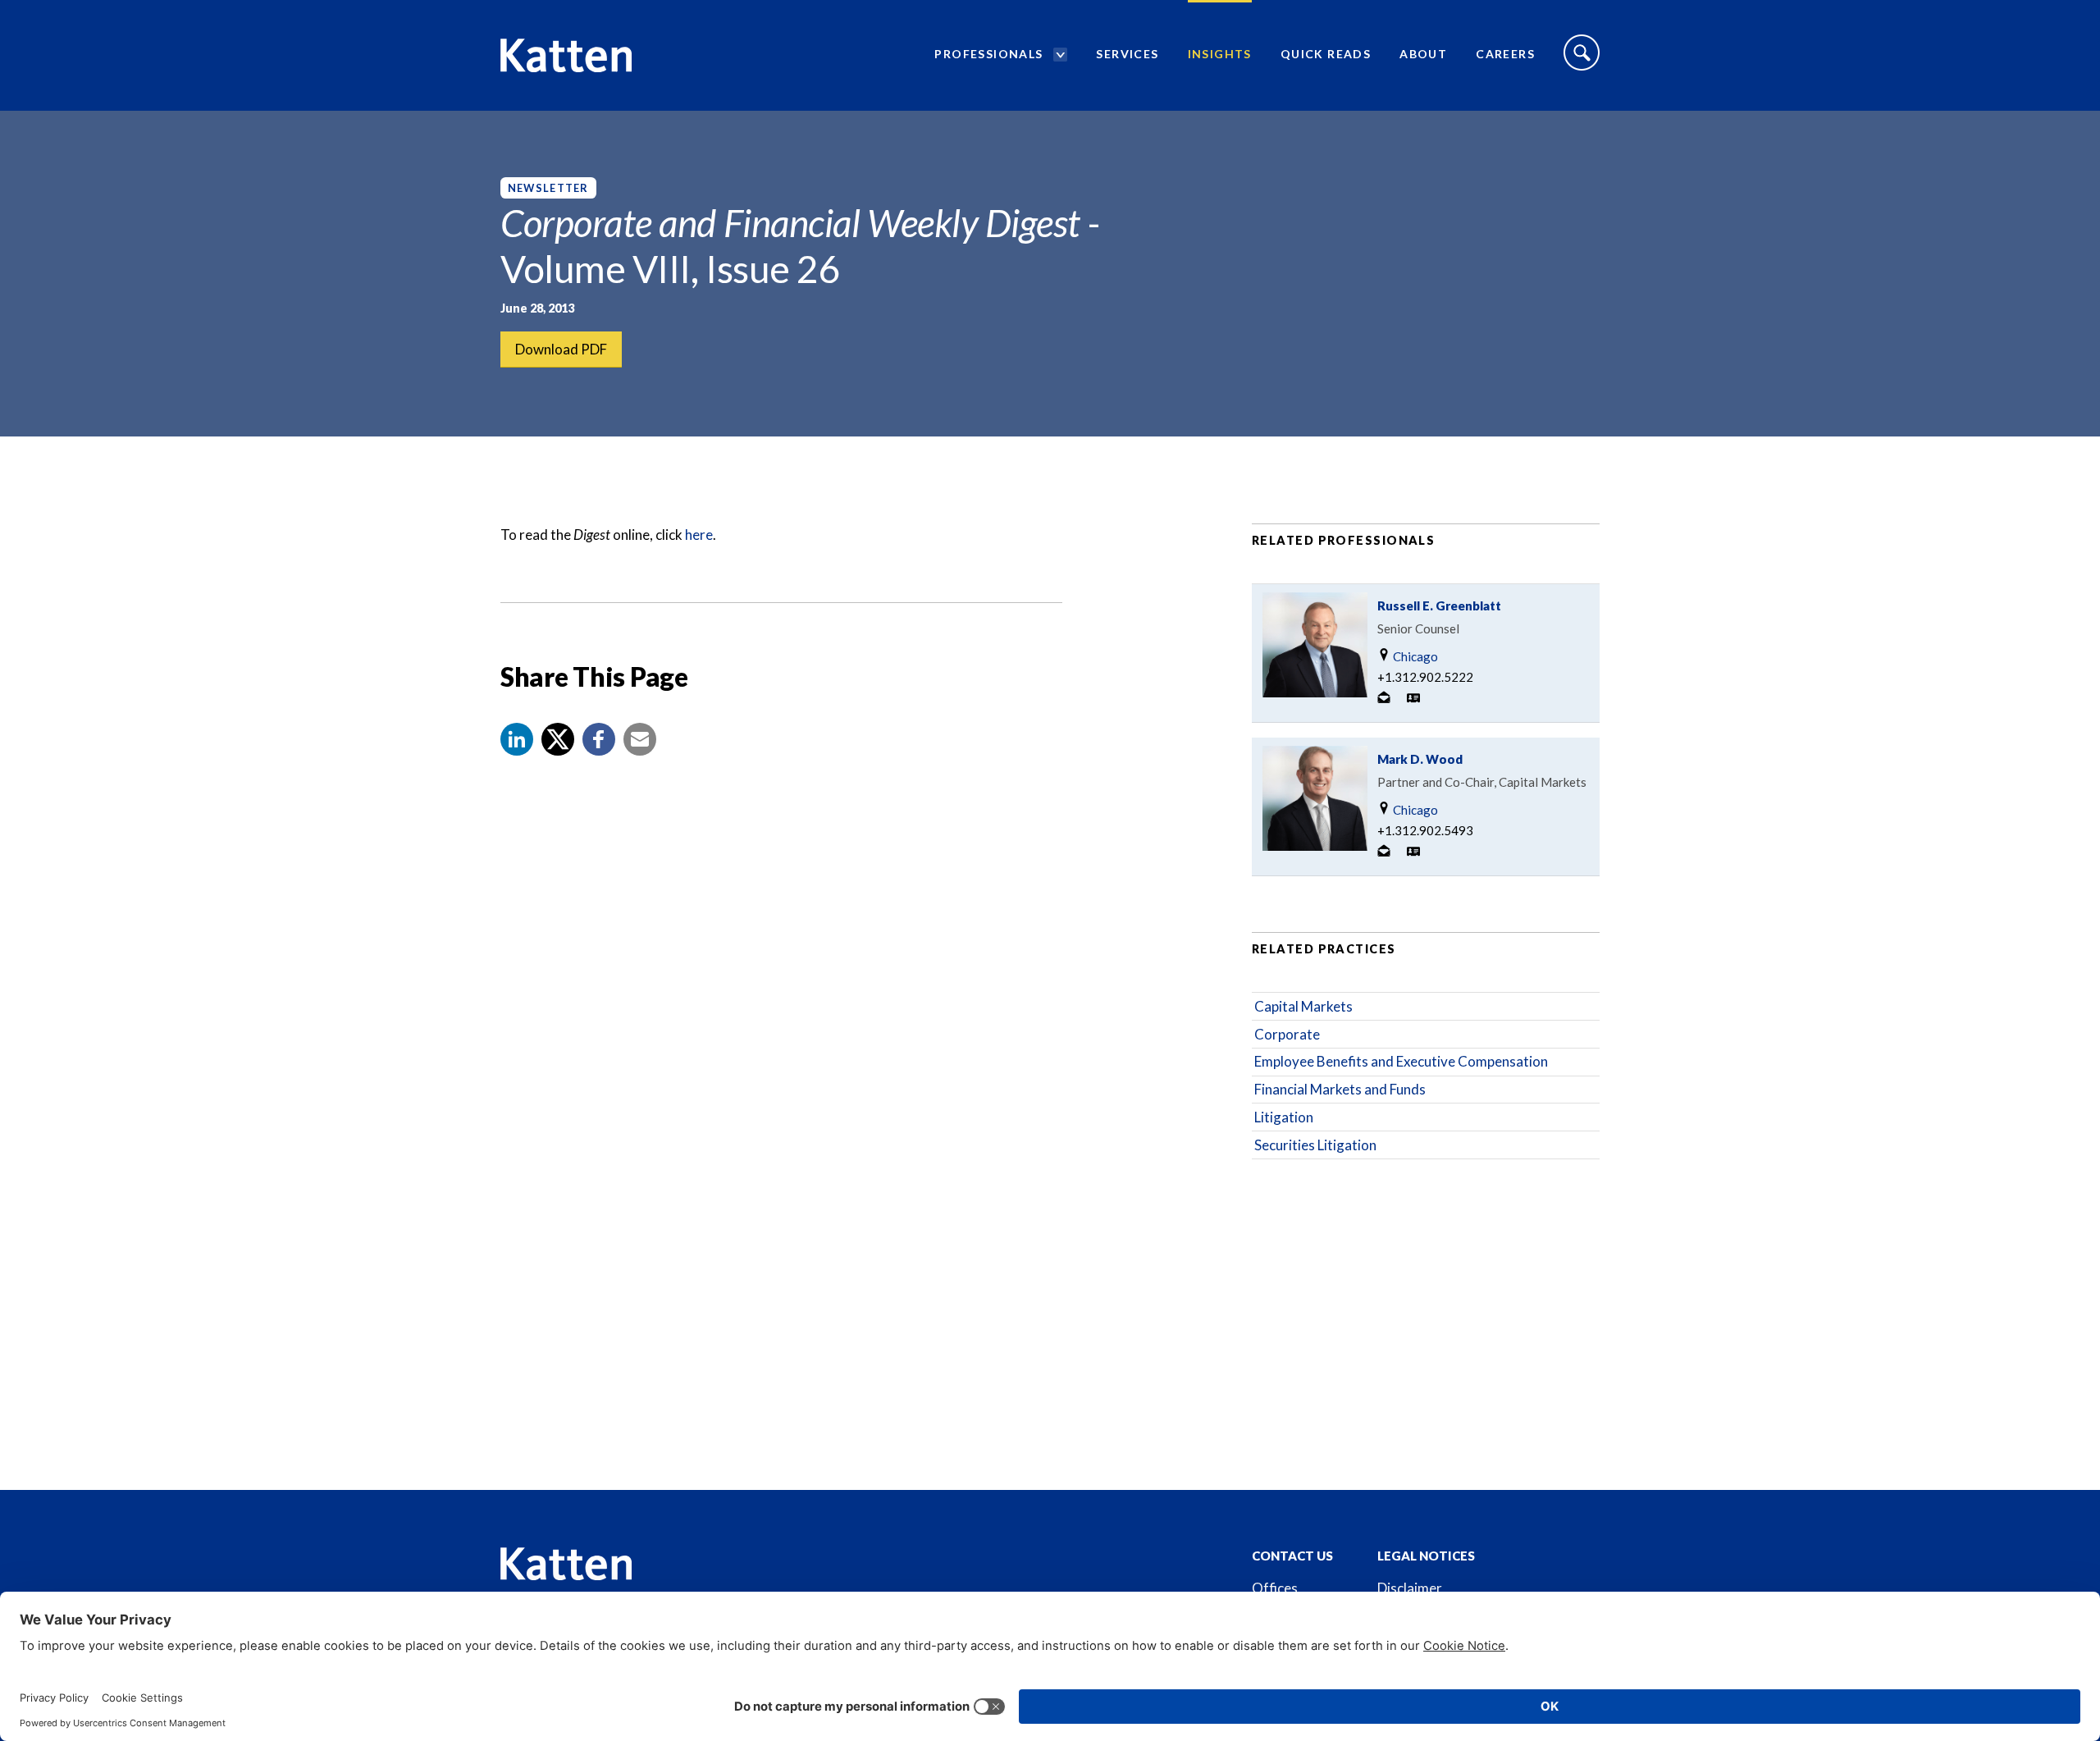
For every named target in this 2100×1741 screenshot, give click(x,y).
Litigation (1284, 1117)
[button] (517, 739)
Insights (1220, 54)
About (1423, 54)
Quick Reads (1326, 54)
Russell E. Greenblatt (1439, 605)
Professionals (988, 54)
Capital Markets (1303, 1006)
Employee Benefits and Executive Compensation (1401, 1061)
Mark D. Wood (1420, 759)
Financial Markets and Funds (1340, 1089)
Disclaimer (1410, 1588)
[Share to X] (558, 739)
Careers (1505, 54)
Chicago (1414, 656)
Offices (1275, 1588)
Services (1127, 54)
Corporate (1287, 1034)
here (699, 535)
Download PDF (561, 349)
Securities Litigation (1315, 1145)
